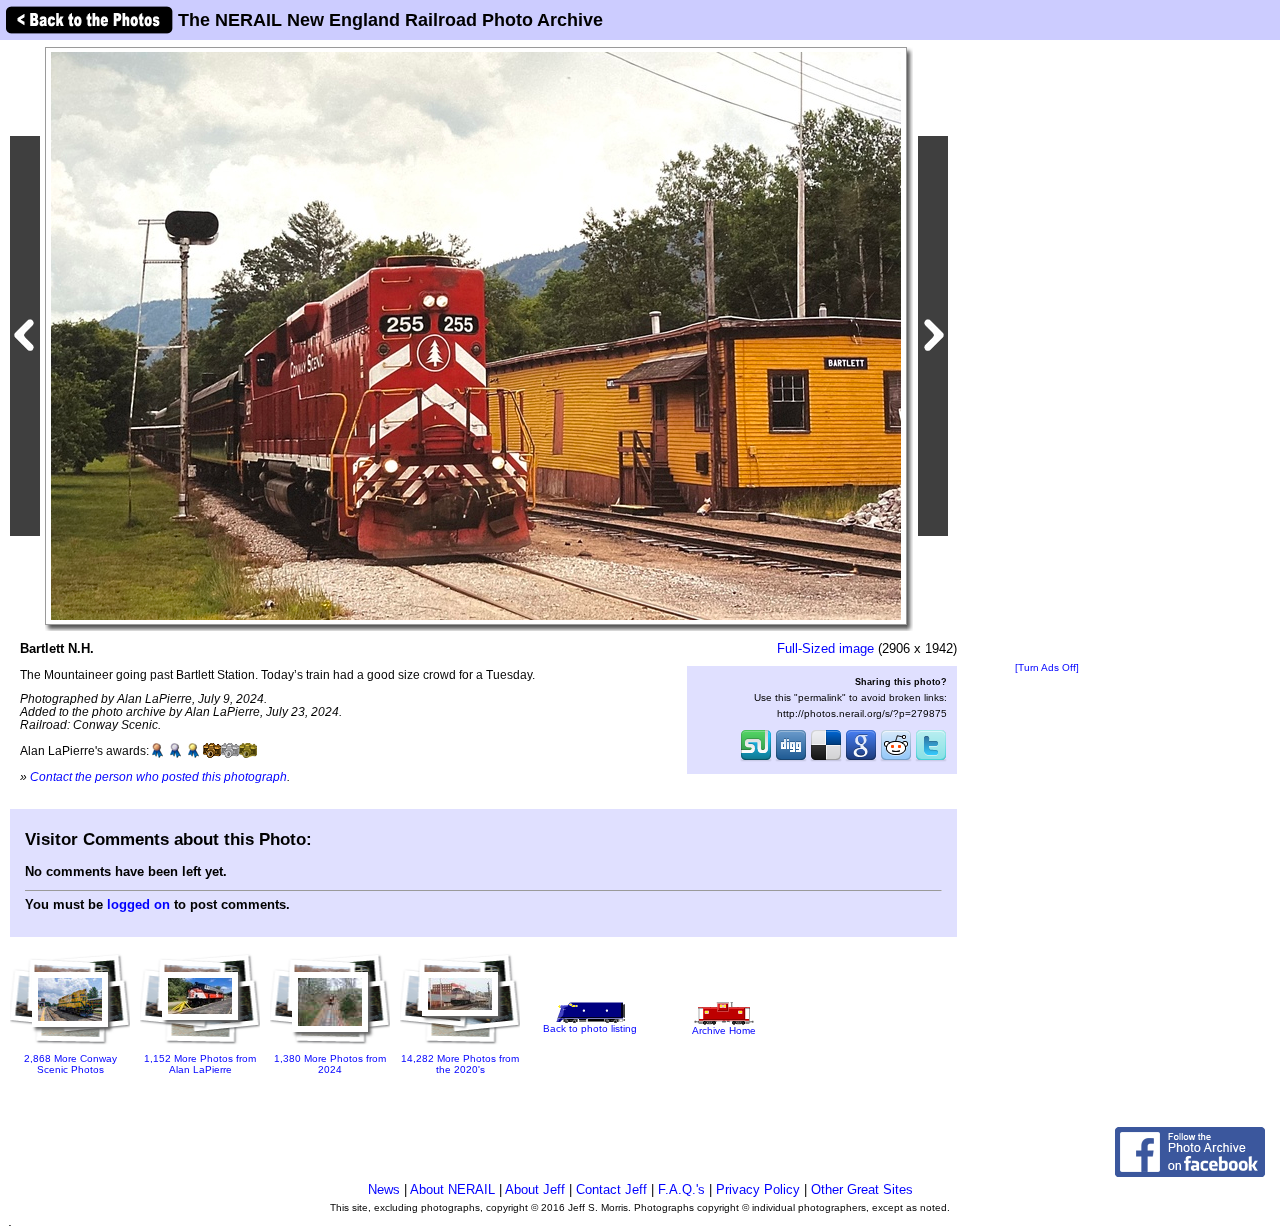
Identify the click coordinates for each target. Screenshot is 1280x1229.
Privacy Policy (758, 1189)
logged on (138, 904)
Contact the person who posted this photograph (158, 776)
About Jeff (535, 1189)
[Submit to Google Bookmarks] (861, 759)
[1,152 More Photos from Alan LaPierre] (200, 1045)
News (384, 1189)
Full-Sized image (825, 648)
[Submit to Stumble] (756, 759)
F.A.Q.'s (681, 1189)
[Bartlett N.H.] (476, 335)
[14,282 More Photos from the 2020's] (460, 1041)
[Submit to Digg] (791, 759)
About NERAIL (452, 1189)
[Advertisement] (1047, 352)
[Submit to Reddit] (896, 759)
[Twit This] (931, 759)
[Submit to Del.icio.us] (826, 759)
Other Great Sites (862, 1189)
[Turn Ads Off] (1047, 667)
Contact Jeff (611, 1189)
